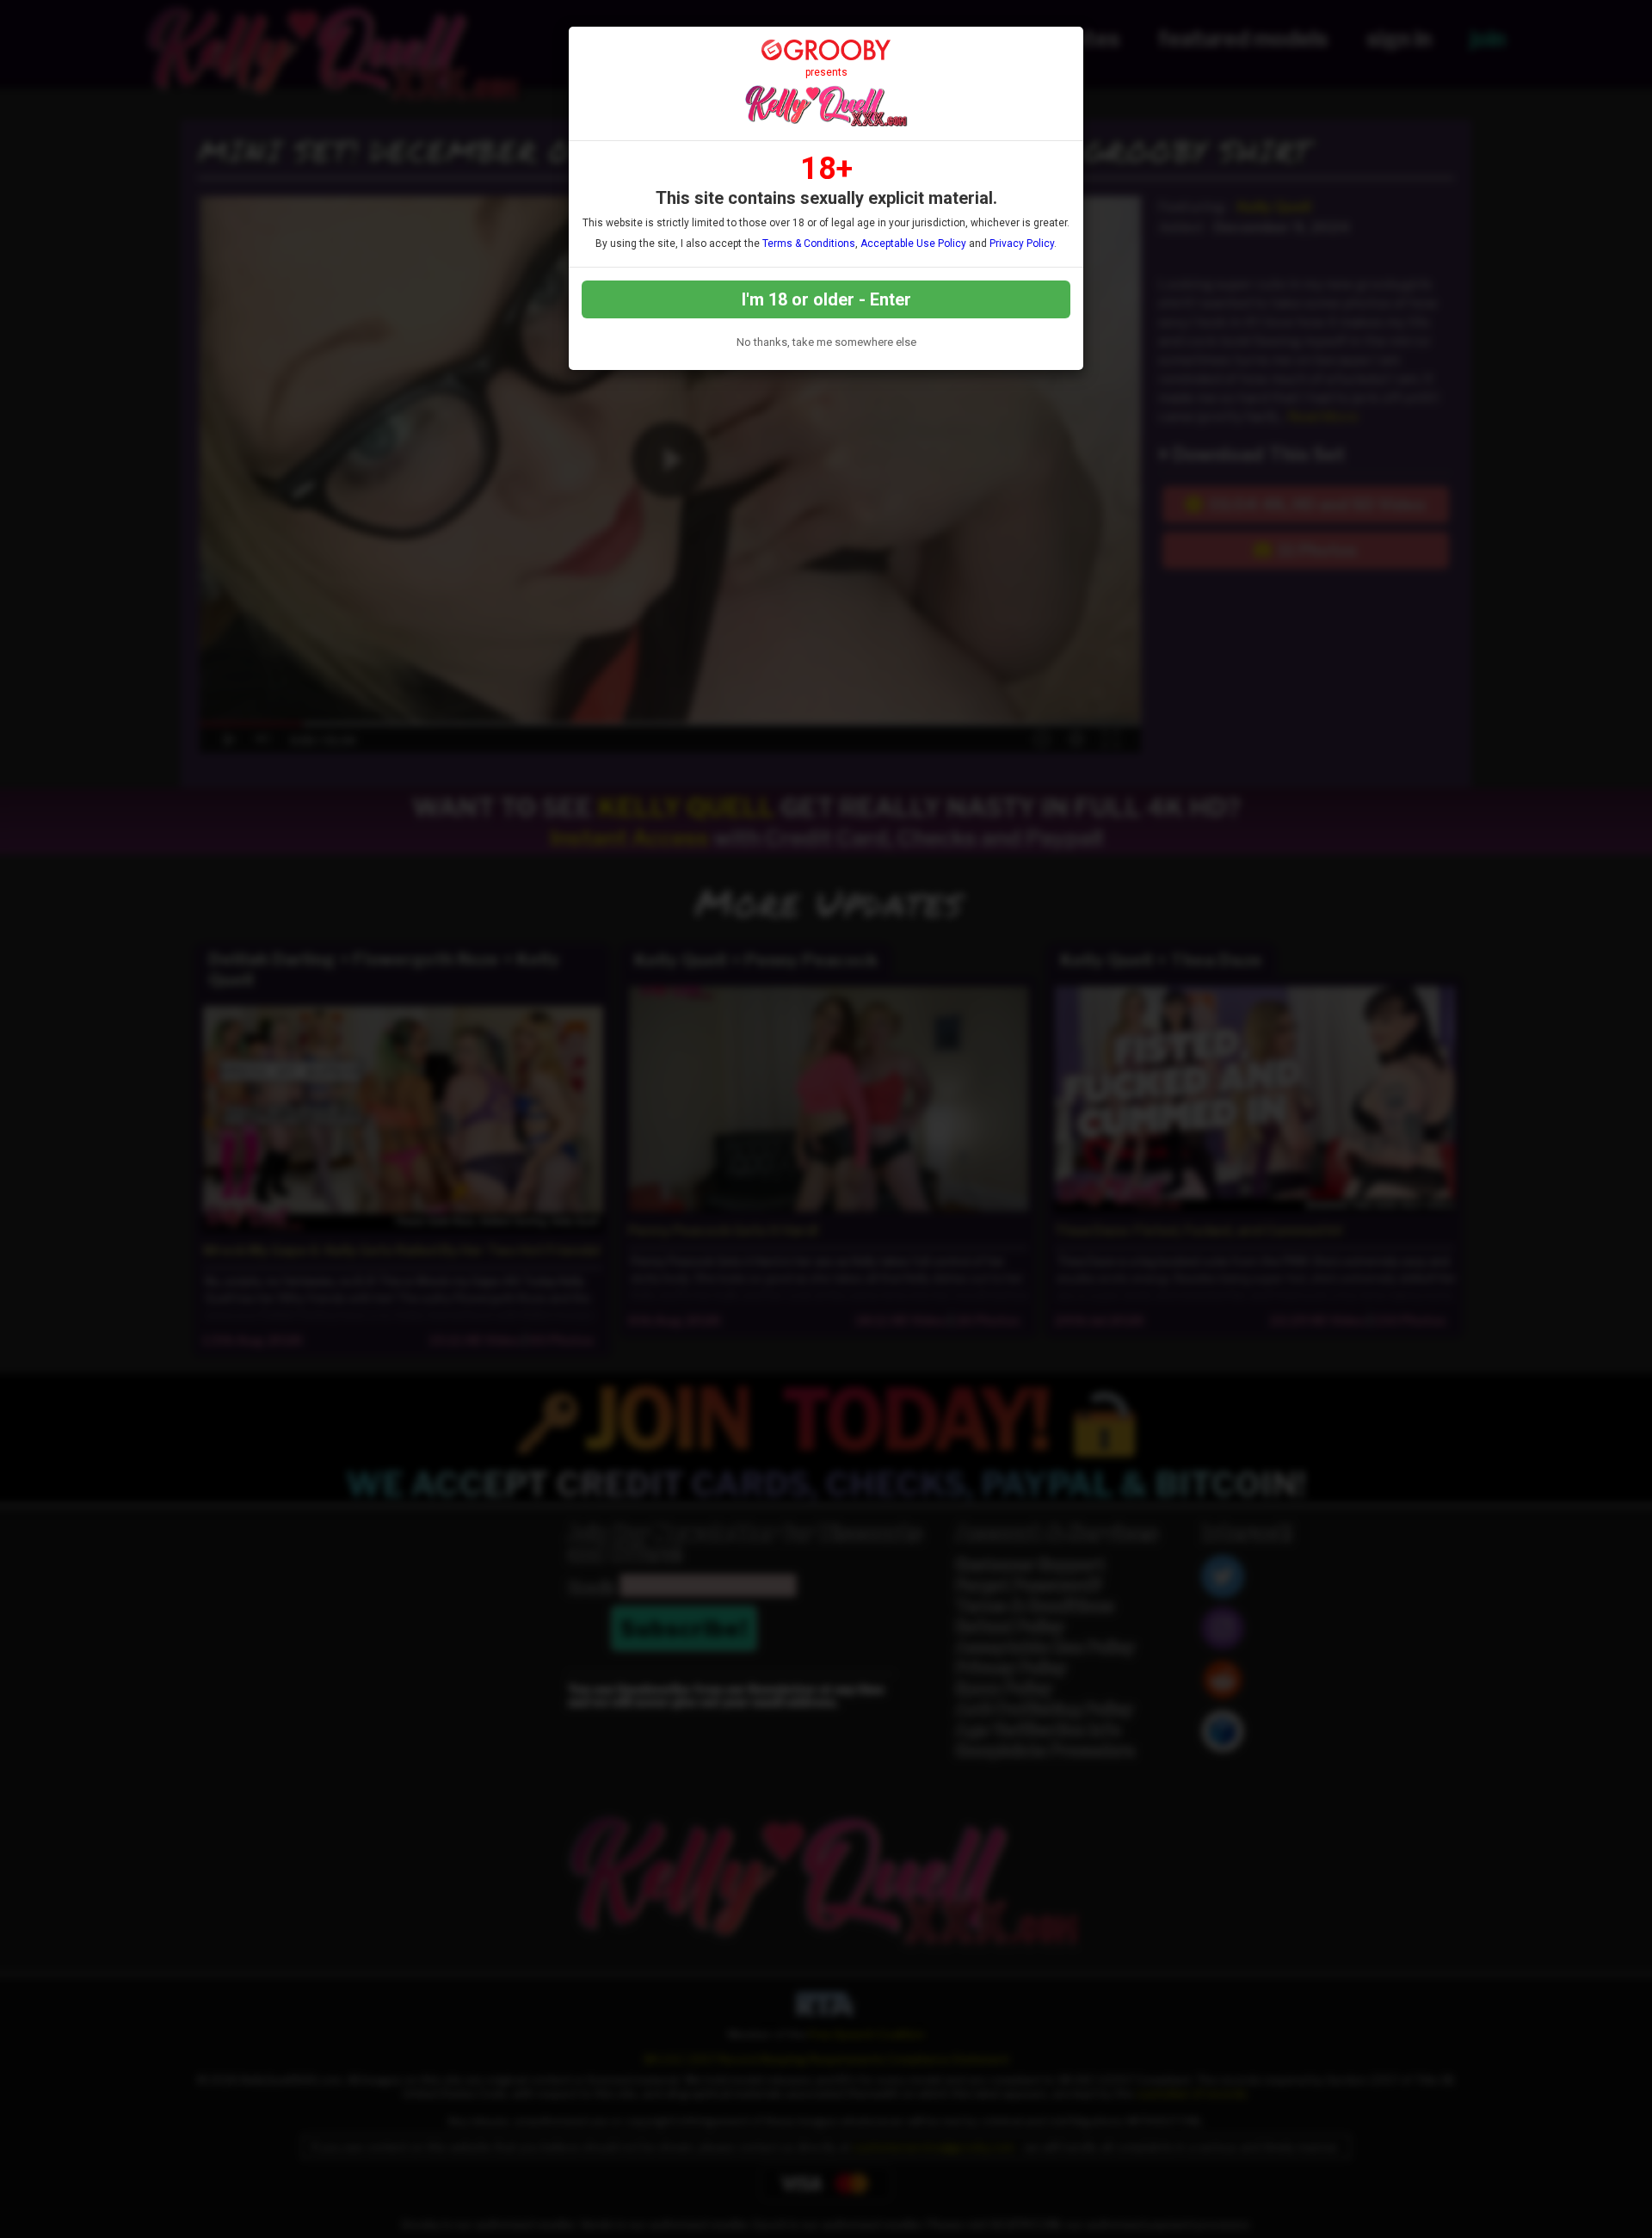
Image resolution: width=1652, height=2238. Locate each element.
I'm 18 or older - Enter (826, 299)
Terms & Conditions (809, 244)
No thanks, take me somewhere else (826, 342)
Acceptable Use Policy (913, 244)
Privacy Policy (1022, 244)
